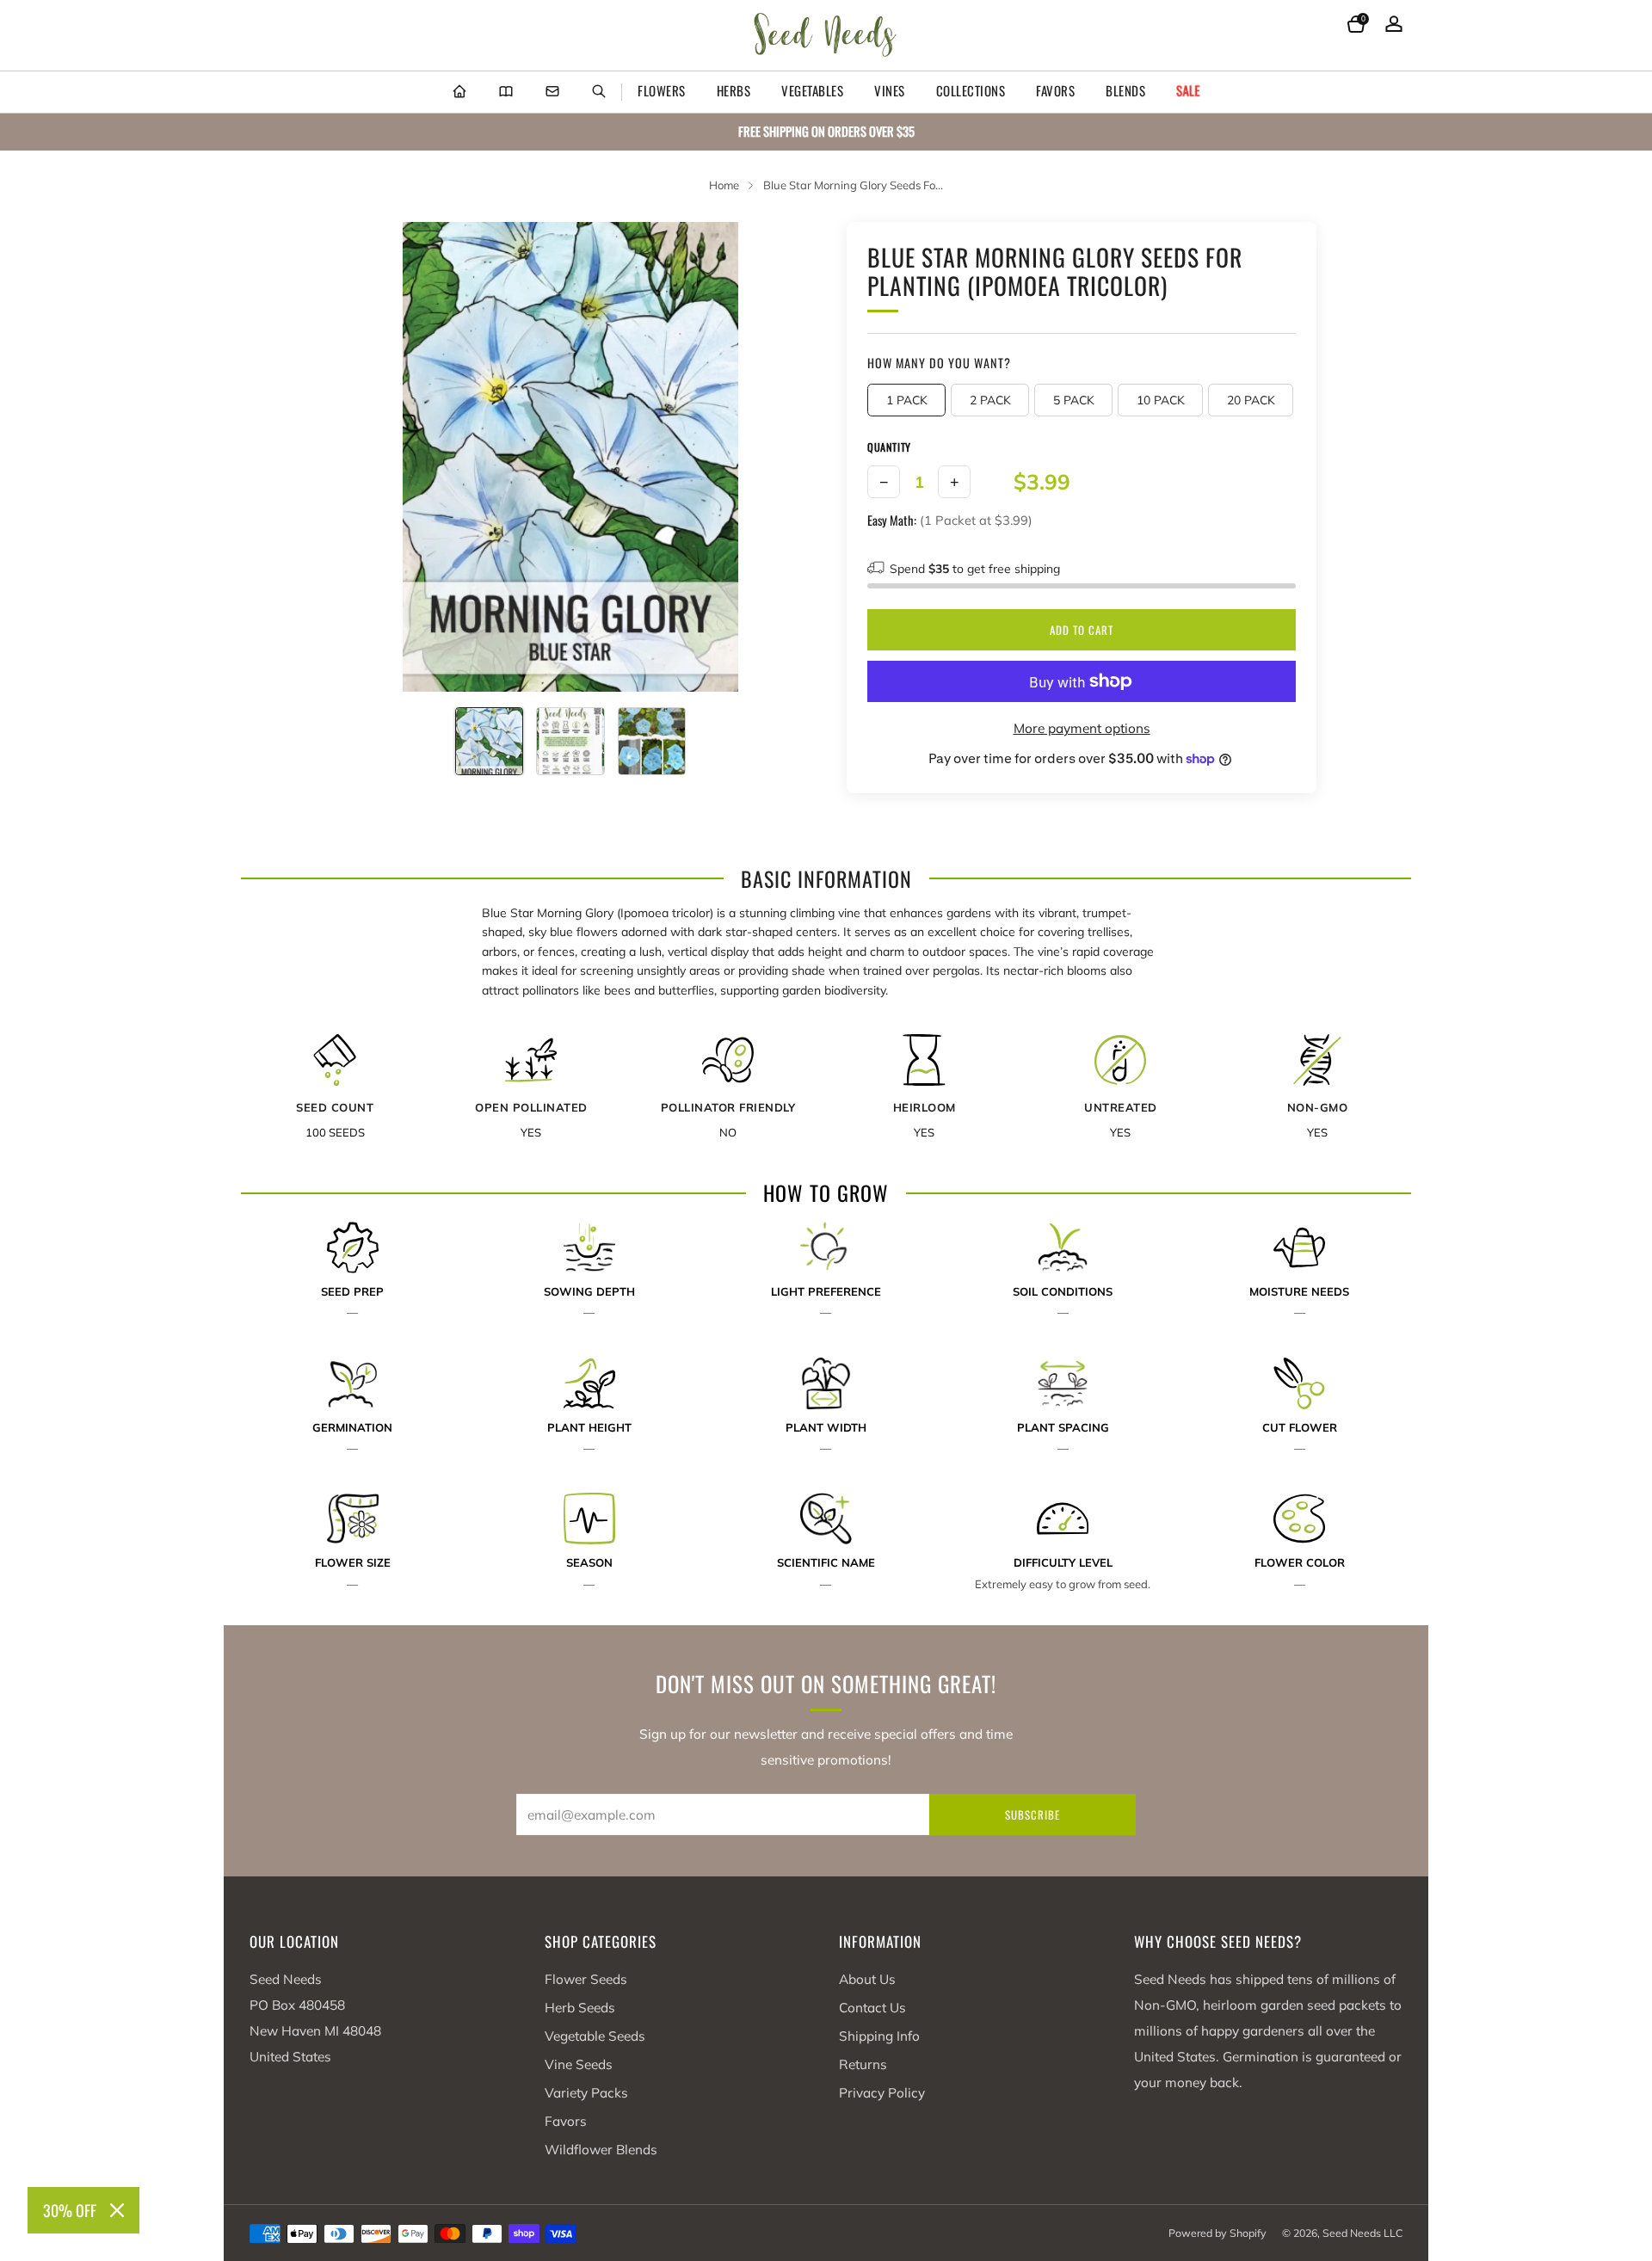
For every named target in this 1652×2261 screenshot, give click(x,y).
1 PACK (907, 400)
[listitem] (826, 132)
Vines (890, 90)
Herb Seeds (580, 2008)
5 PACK (1074, 400)
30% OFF (70, 2210)
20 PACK (1251, 400)
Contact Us (872, 2008)
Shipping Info (879, 2036)
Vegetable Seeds (595, 2036)
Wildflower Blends (601, 2150)
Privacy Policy (882, 2093)
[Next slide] (772, 457)
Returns (863, 2064)
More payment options (1082, 728)
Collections (971, 90)
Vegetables (812, 90)
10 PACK (1161, 400)
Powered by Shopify (1217, 2233)
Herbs (734, 90)
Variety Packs (586, 2093)
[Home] (459, 92)
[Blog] (506, 92)
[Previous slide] (369, 457)
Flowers (662, 90)
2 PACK (990, 400)
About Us (867, 1979)
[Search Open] (599, 92)
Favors (1055, 90)
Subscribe (1032, 1814)
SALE (1188, 90)
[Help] (552, 92)
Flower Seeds (586, 1979)
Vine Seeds (579, 2064)
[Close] (117, 2210)
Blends (1125, 90)
